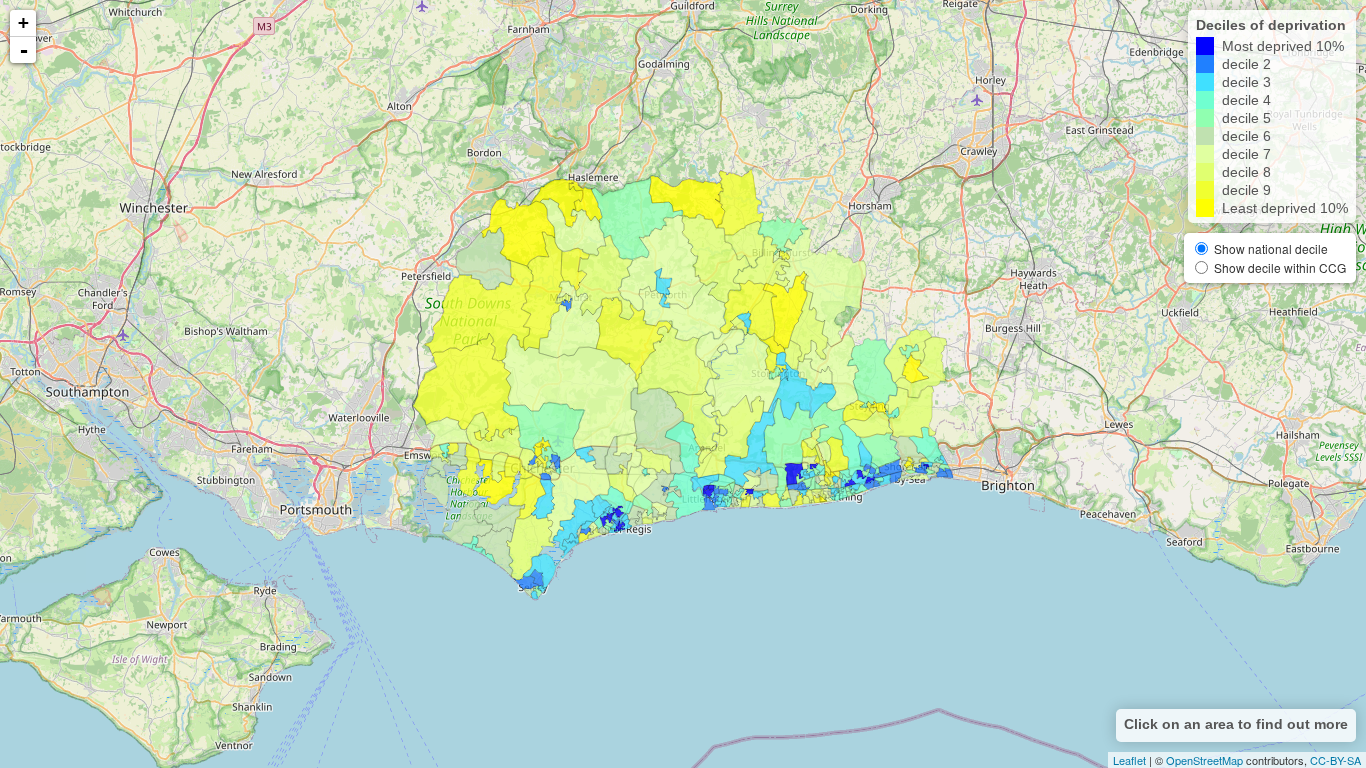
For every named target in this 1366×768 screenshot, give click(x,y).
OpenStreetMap (1204, 760)
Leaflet (1129, 760)
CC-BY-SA (1335, 760)
